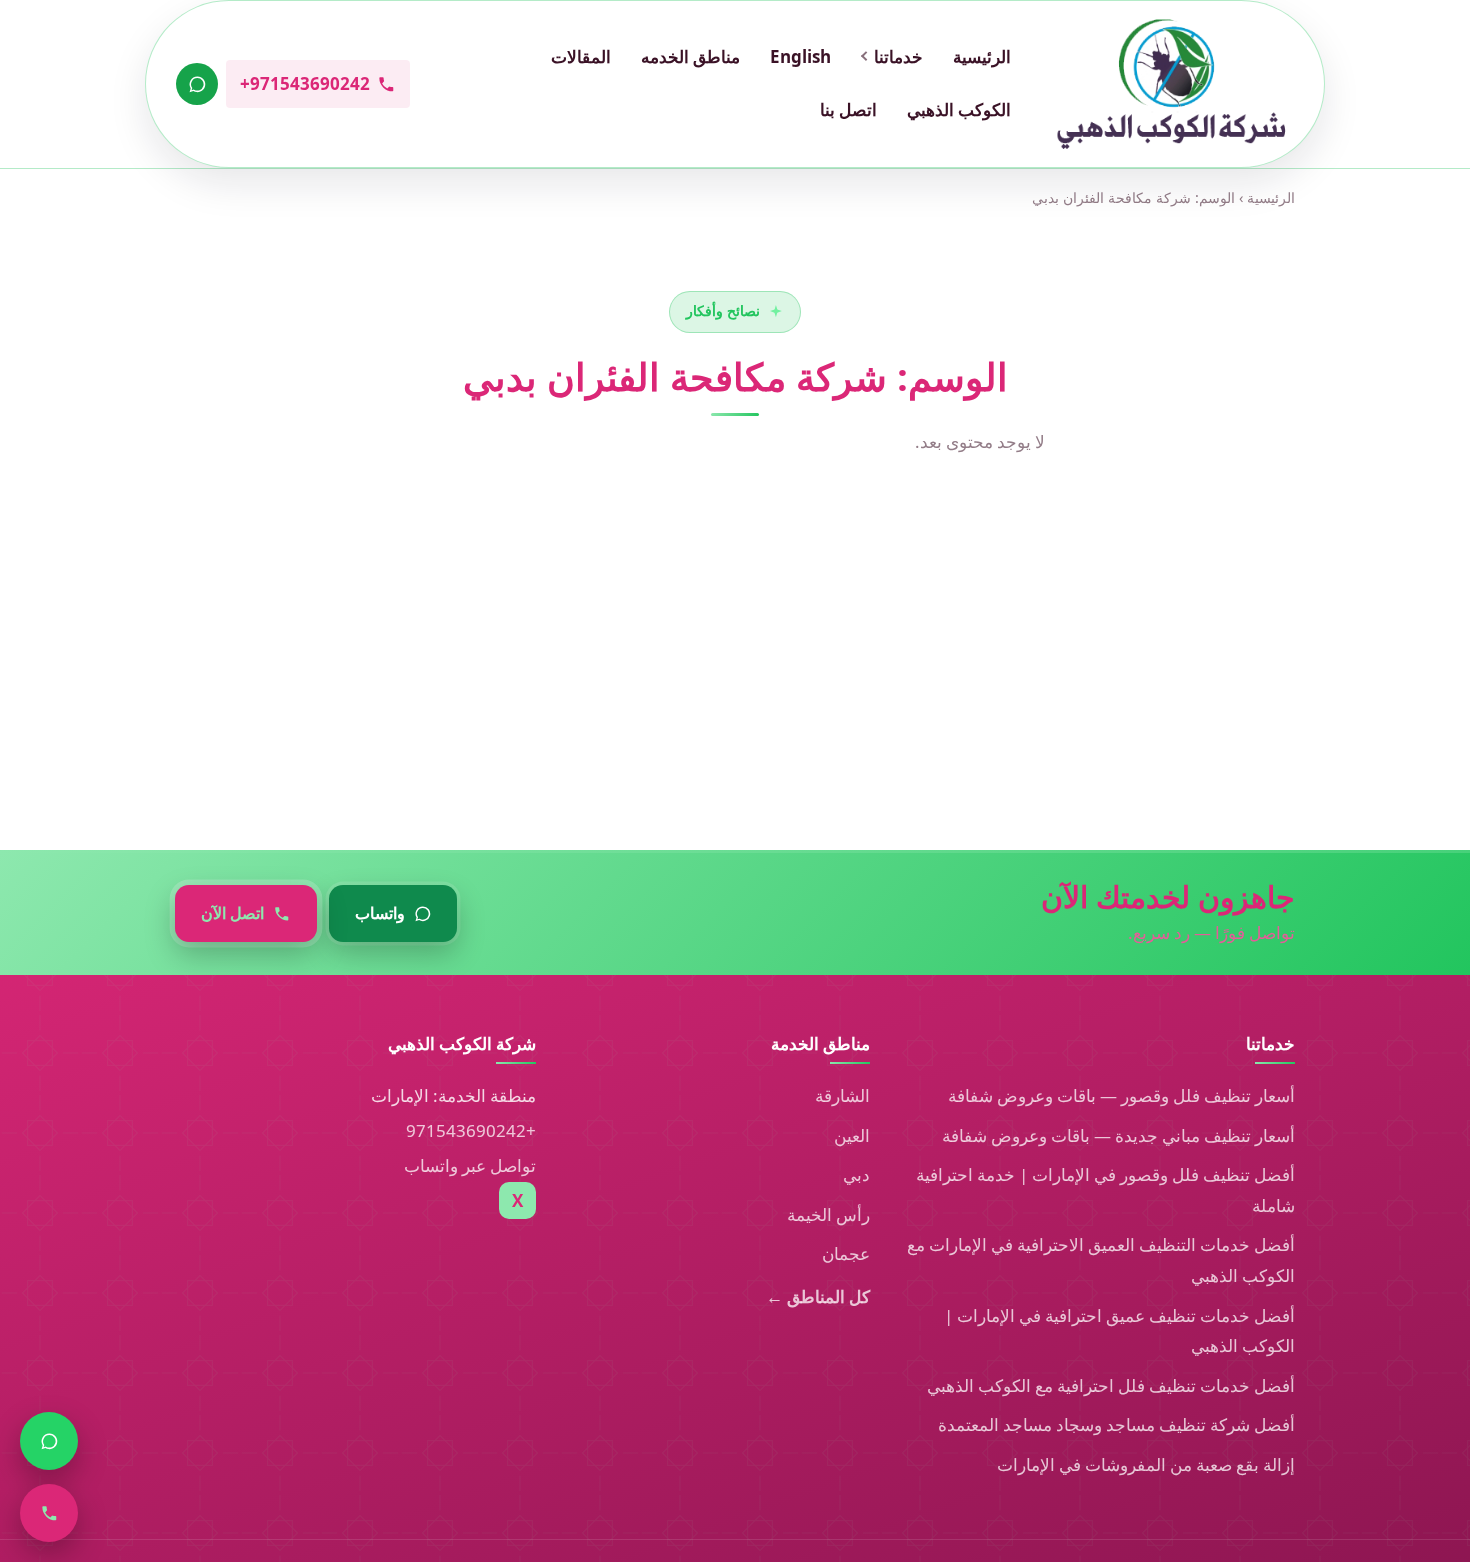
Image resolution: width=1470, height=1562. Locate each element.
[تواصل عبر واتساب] (197, 84)
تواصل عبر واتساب (470, 1165)
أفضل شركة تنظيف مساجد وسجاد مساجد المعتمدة (1116, 1424)
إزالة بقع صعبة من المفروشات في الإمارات (1146, 1464)
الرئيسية (982, 56)
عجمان (846, 1253)
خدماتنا (898, 56)
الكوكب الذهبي (959, 109)
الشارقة (842, 1095)
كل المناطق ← (818, 1296)
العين (852, 1135)
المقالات (581, 56)
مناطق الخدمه (690, 56)
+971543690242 (471, 1130)
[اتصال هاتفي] (49, 1513)
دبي (856, 1174)
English (800, 56)
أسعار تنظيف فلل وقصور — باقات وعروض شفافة (1121, 1095)
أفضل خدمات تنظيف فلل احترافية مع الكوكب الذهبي (1111, 1385)
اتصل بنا (848, 109)
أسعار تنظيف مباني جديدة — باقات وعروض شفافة (1118, 1135)
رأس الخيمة (828, 1214)
